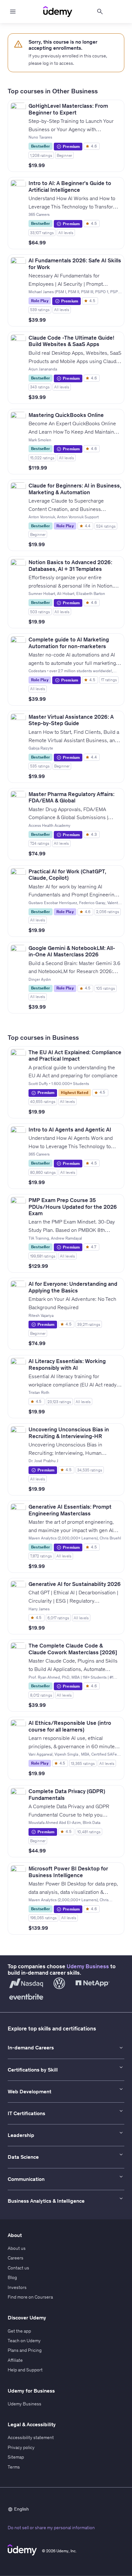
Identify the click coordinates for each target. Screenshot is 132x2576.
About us (17, 2248)
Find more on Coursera (30, 2297)
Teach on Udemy (24, 2341)
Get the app (19, 2331)
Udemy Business (88, 1966)
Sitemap (16, 2457)
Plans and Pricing (25, 2350)
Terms (14, 2467)
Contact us (18, 2268)
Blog (12, 2277)
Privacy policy (21, 2447)
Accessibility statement (31, 2437)
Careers (16, 2258)
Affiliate (15, 2360)
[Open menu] (13, 12)
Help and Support (25, 2370)
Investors (17, 2287)
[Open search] (100, 12)
